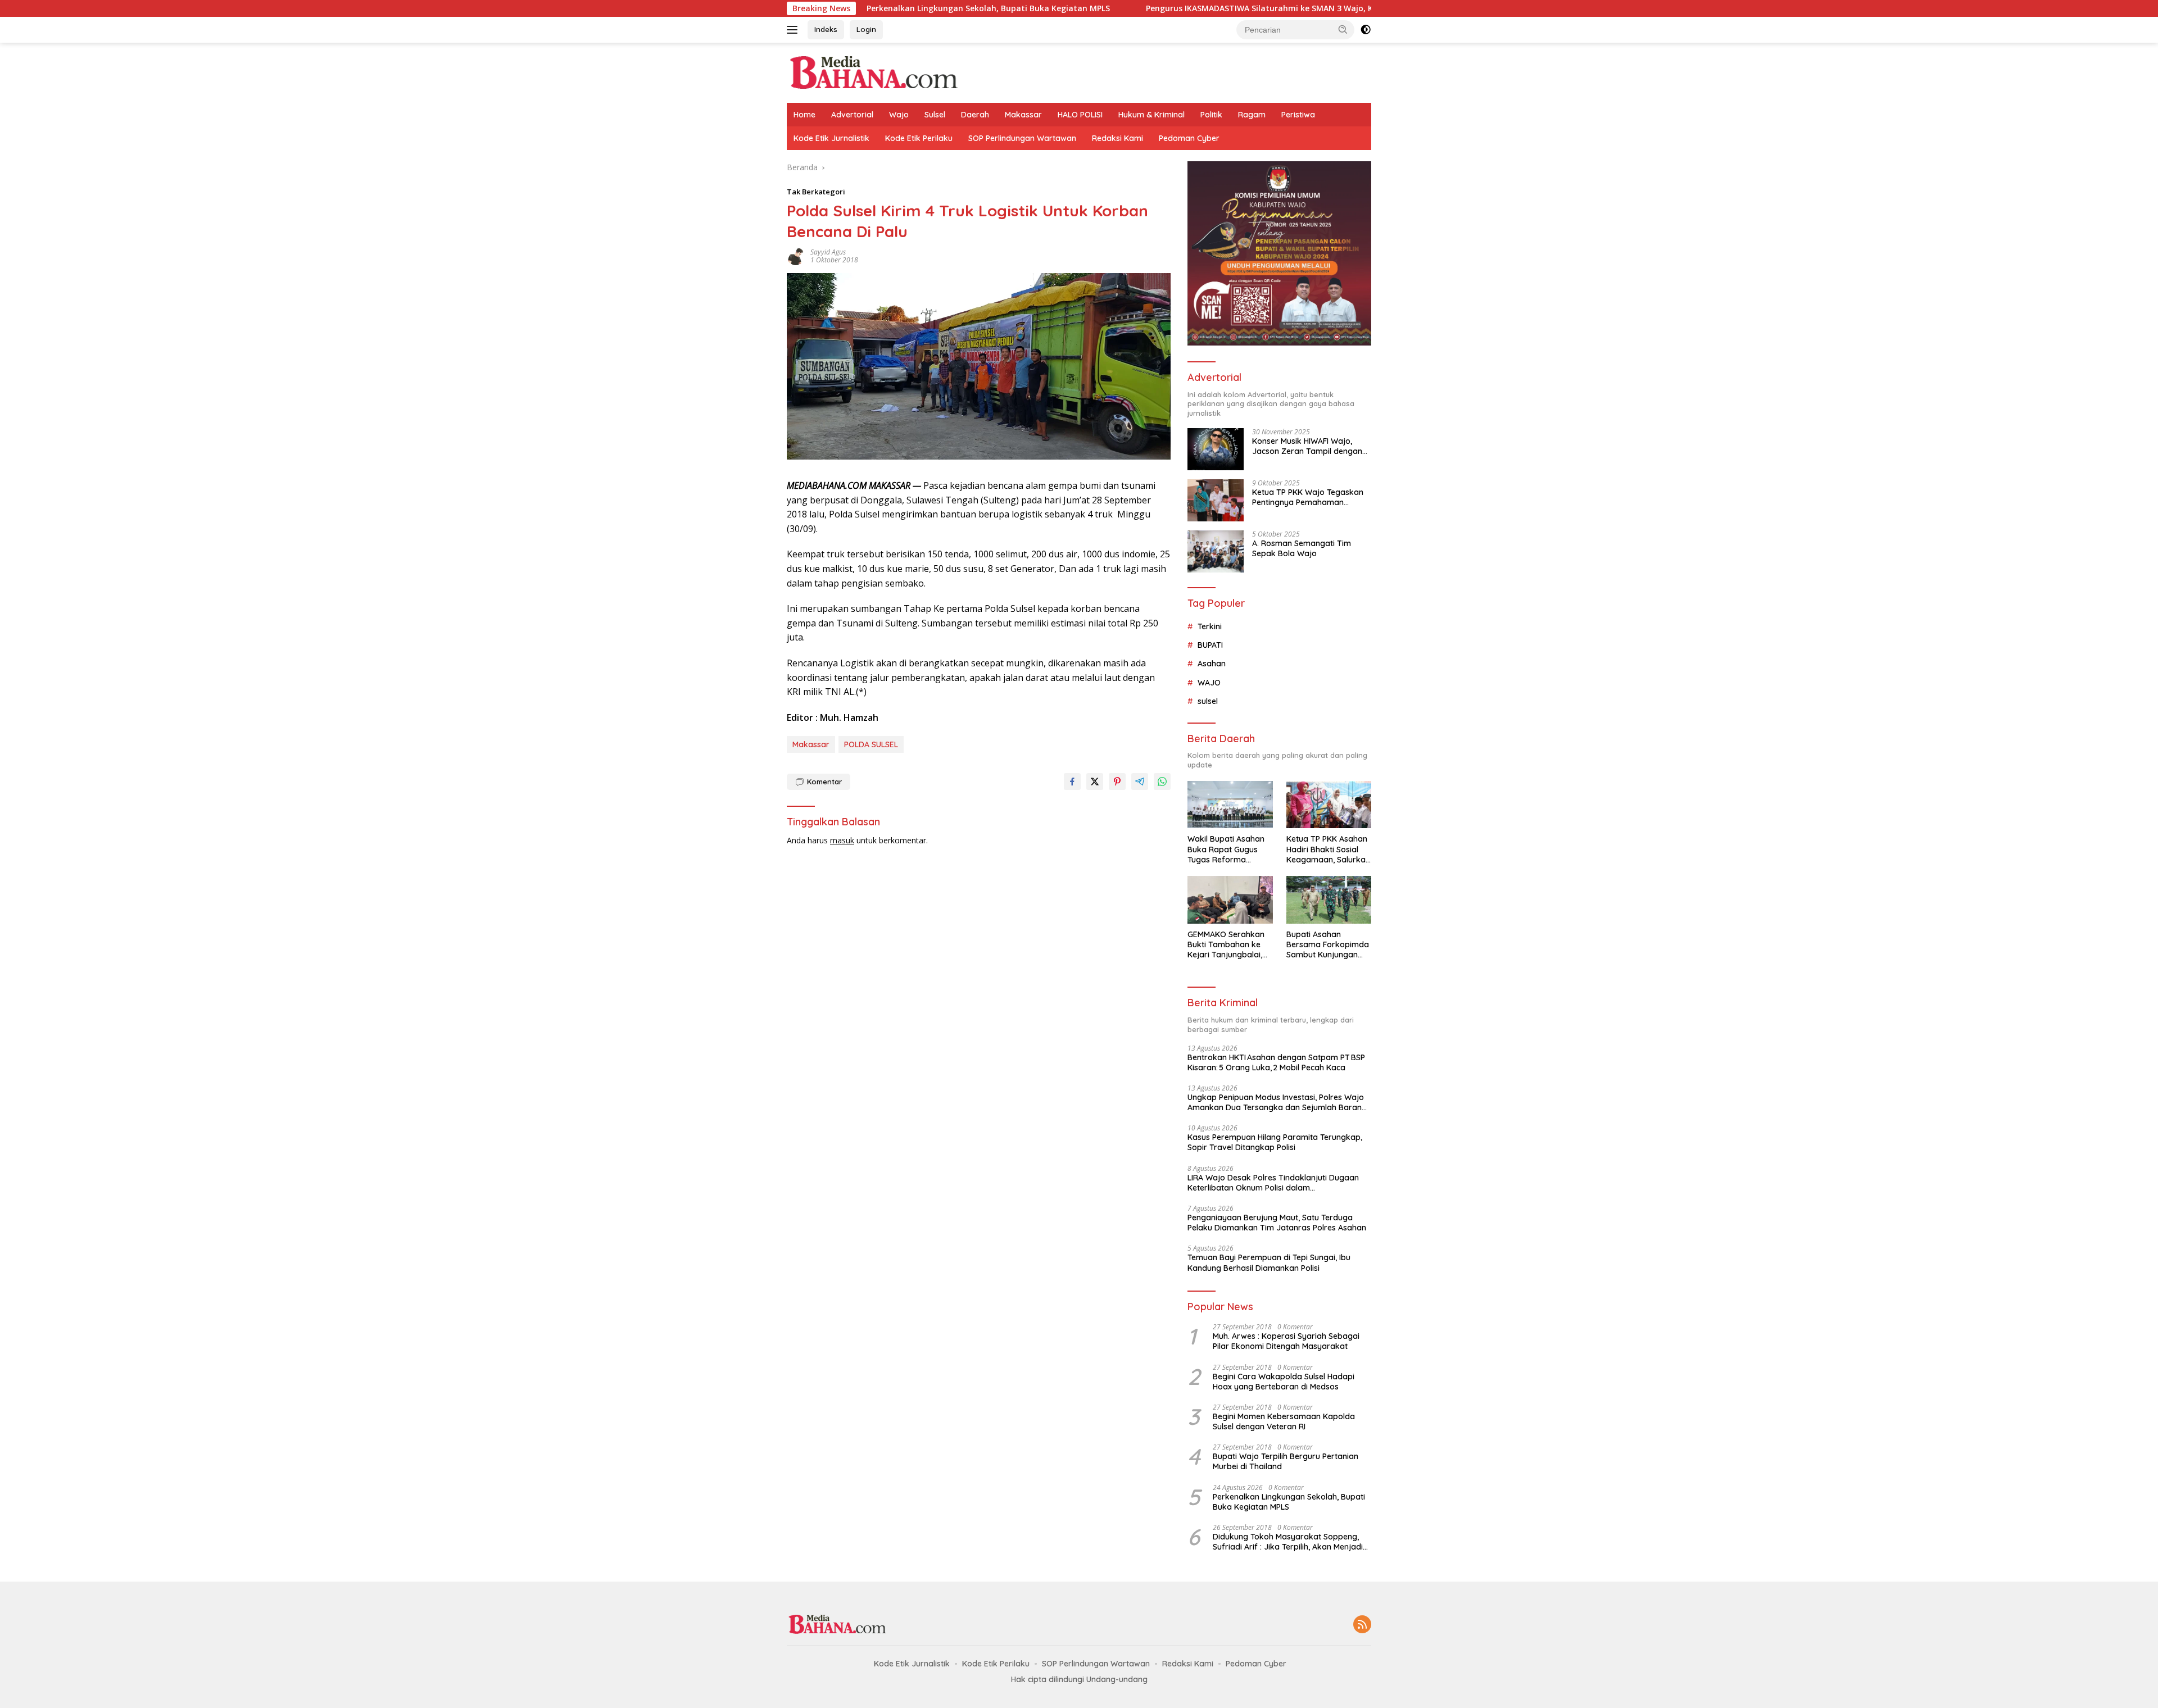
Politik (1211, 115)
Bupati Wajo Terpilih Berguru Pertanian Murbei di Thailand (1286, 1461)
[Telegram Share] (1140, 782)
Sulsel (935, 115)
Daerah (975, 115)
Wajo (899, 115)
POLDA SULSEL (871, 744)
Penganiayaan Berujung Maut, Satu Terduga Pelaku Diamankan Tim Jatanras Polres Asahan (1277, 1223)
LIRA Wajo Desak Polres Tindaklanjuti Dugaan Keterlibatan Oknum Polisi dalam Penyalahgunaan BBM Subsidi (1273, 1183)
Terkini (1210, 626)
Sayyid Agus (828, 252)
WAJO (1209, 683)
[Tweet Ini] (1095, 782)
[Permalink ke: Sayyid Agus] (796, 255)
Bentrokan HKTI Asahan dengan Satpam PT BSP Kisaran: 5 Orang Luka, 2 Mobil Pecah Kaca (1276, 1062)
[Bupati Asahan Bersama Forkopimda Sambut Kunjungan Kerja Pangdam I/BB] (1329, 900)
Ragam (1252, 115)
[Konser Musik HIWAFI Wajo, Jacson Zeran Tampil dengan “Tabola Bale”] (1216, 449)
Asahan (1212, 664)
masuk (842, 840)
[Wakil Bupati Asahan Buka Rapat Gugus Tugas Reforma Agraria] (1230, 805)
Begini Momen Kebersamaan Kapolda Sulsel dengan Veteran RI (1284, 1421)
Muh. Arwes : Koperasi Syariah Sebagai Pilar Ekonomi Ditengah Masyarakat (1286, 1341)
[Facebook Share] (1072, 782)
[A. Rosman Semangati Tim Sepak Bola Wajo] (1216, 551)
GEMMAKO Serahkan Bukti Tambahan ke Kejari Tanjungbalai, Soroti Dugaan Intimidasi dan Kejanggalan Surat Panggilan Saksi (1226, 945)
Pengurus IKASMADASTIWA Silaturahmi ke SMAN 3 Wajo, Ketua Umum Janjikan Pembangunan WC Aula (1249, 8)
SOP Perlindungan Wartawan (1022, 138)
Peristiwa (1298, 115)
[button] (1343, 29)
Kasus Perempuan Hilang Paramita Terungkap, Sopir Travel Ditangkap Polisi (1275, 1142)
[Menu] (794, 30)
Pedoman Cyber (1189, 138)
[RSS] (1362, 1625)
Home (804, 115)
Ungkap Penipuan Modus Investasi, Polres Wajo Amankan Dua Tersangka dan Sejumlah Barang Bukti (1277, 1102)
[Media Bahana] (873, 72)
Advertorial (852, 115)
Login (866, 29)
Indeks (826, 29)
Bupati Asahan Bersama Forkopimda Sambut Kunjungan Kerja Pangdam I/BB (1328, 945)
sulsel (1208, 701)
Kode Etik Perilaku (919, 138)
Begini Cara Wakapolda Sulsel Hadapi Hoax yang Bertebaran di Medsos (1284, 1382)
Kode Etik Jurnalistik (831, 138)
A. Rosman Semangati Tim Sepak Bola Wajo (1302, 548)
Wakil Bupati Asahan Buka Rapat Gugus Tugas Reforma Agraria (1226, 849)
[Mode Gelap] (1366, 30)
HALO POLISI (1080, 115)
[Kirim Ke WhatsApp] (1162, 782)
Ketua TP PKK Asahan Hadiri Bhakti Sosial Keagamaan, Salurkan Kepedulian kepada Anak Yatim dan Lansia (1328, 849)
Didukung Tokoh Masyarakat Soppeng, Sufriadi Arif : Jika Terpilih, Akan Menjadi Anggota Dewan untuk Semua (1288, 1542)
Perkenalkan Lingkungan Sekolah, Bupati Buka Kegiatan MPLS (890, 8)
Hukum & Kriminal (1151, 115)
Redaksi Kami (1117, 138)
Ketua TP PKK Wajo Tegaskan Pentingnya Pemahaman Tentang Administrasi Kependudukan (1308, 497)
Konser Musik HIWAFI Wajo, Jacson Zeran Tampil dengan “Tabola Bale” (1307, 446)
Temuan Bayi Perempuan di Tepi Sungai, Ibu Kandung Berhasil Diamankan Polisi (1269, 1262)
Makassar (1023, 115)
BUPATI (1210, 645)
